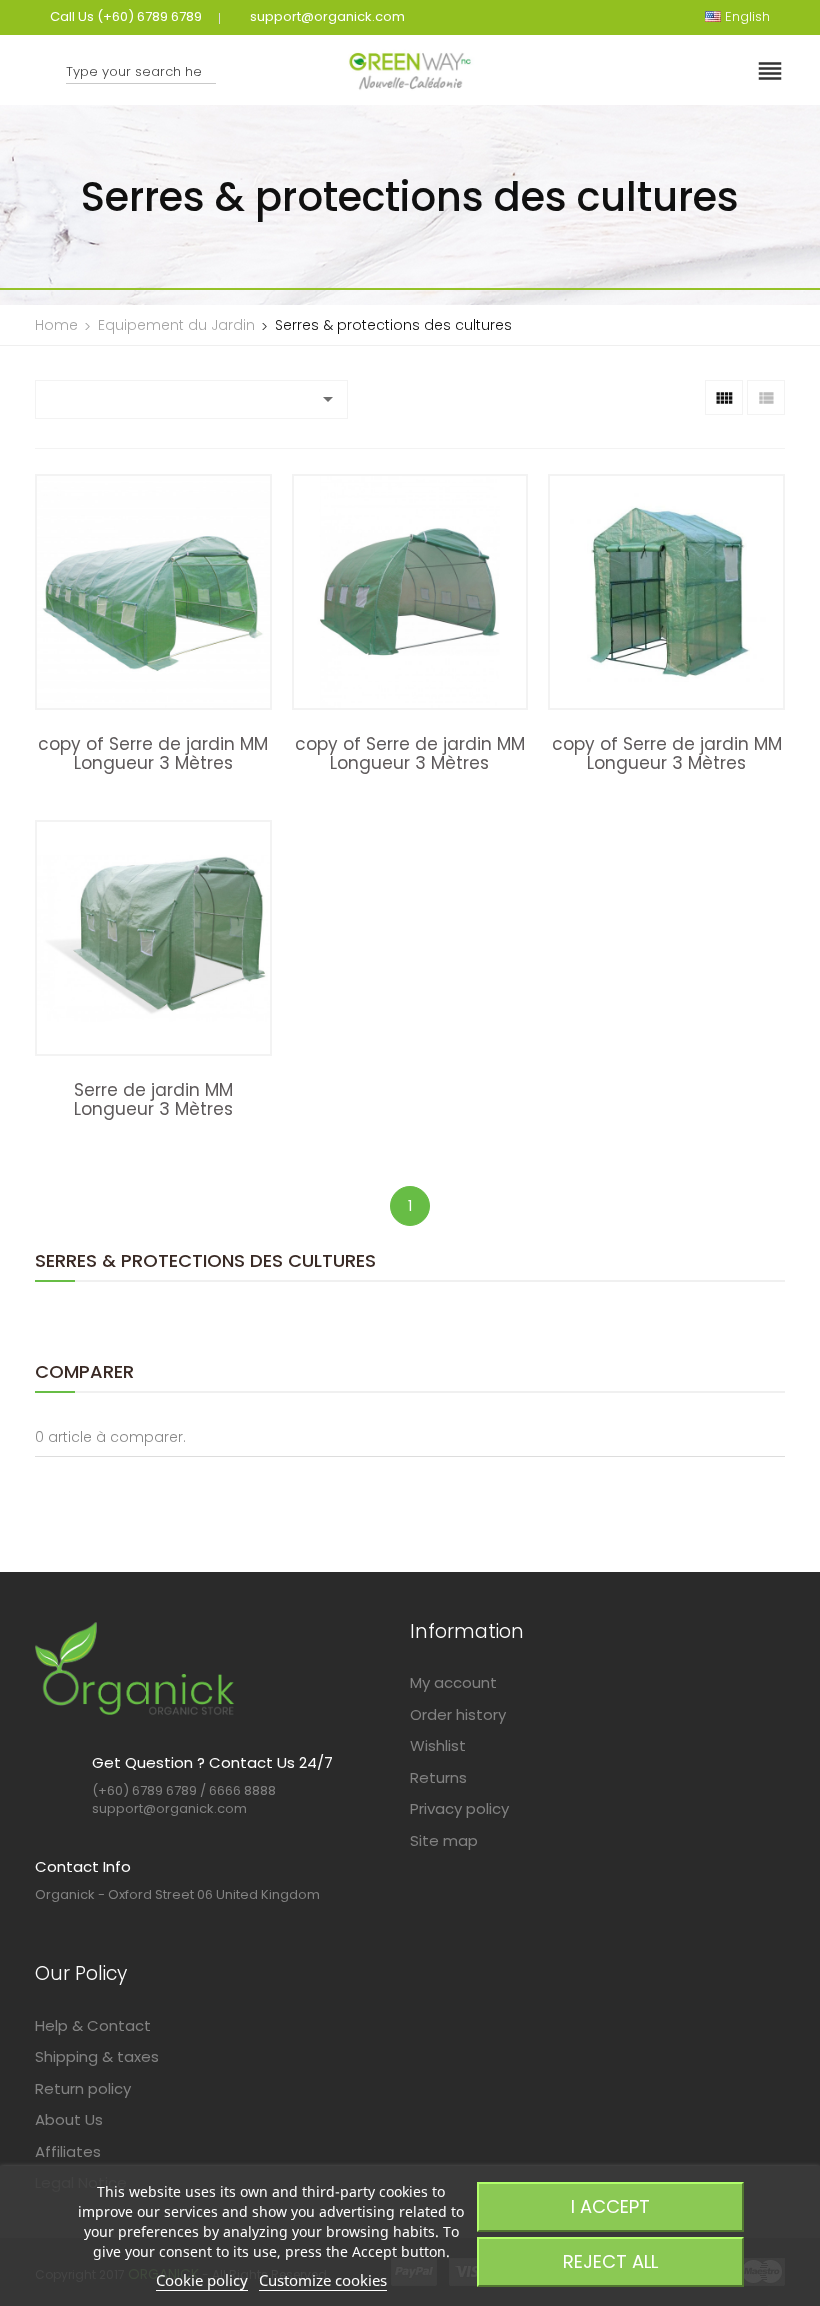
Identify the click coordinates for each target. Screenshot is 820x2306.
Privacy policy (459, 1808)
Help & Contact (93, 2025)
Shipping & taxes (97, 2056)
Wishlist (438, 1745)
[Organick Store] (135, 1667)
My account (453, 1682)
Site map (444, 1840)
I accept (610, 2206)
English (670, 123)
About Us (69, 2119)
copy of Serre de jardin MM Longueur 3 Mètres (153, 753)
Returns (438, 1777)
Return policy (83, 2088)
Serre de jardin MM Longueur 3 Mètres (153, 1099)
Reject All (610, 2261)
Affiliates (68, 2151)
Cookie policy (202, 2280)
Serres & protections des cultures (205, 1260)
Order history (458, 1714)
